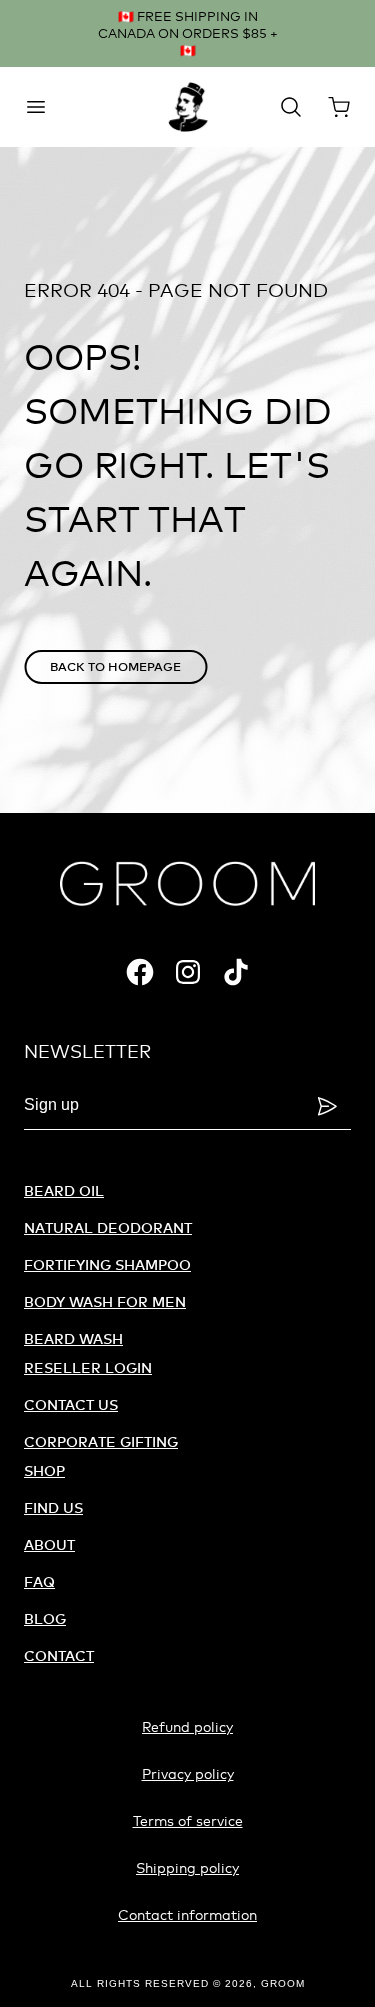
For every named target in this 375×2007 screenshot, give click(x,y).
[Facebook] (140, 972)
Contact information (187, 1914)
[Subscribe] (327, 1106)
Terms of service (188, 1820)
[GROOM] (188, 107)
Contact (59, 1655)
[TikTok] (236, 972)
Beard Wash (73, 1338)
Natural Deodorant (108, 1227)
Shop (44, 1470)
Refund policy (187, 1726)
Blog (45, 1618)
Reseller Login (88, 1367)
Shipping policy (187, 1867)
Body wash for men (105, 1301)
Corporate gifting (101, 1441)
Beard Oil (64, 1190)
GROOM (283, 1983)
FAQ (39, 1581)
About (49, 1544)
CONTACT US (71, 1404)
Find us (53, 1507)
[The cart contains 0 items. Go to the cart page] (339, 107)
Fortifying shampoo (107, 1264)
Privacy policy (188, 1773)
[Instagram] (188, 972)
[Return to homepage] (187, 883)
